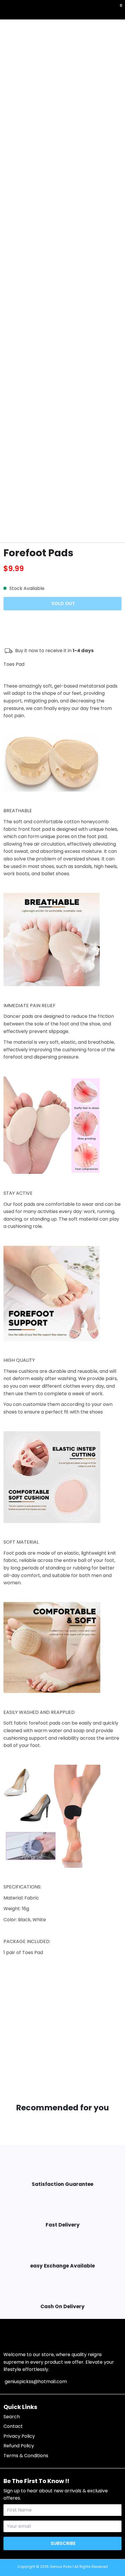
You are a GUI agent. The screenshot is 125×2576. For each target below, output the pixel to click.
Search (12, 2417)
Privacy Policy (19, 2436)
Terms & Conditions (26, 2456)
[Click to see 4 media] (73, 527)
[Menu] (5, 10)
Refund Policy (19, 2446)
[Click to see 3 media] (52, 527)
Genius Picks (61, 2567)
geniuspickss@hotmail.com (35, 2382)
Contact (13, 2426)
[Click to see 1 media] (12, 527)
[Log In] (117, 10)
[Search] (7, 10)
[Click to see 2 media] (32, 527)
